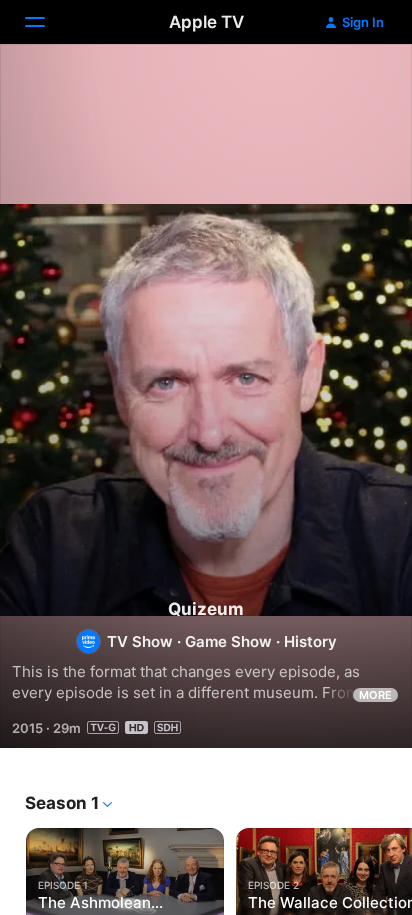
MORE (375, 695)
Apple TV (206, 22)
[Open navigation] (47, 22)
